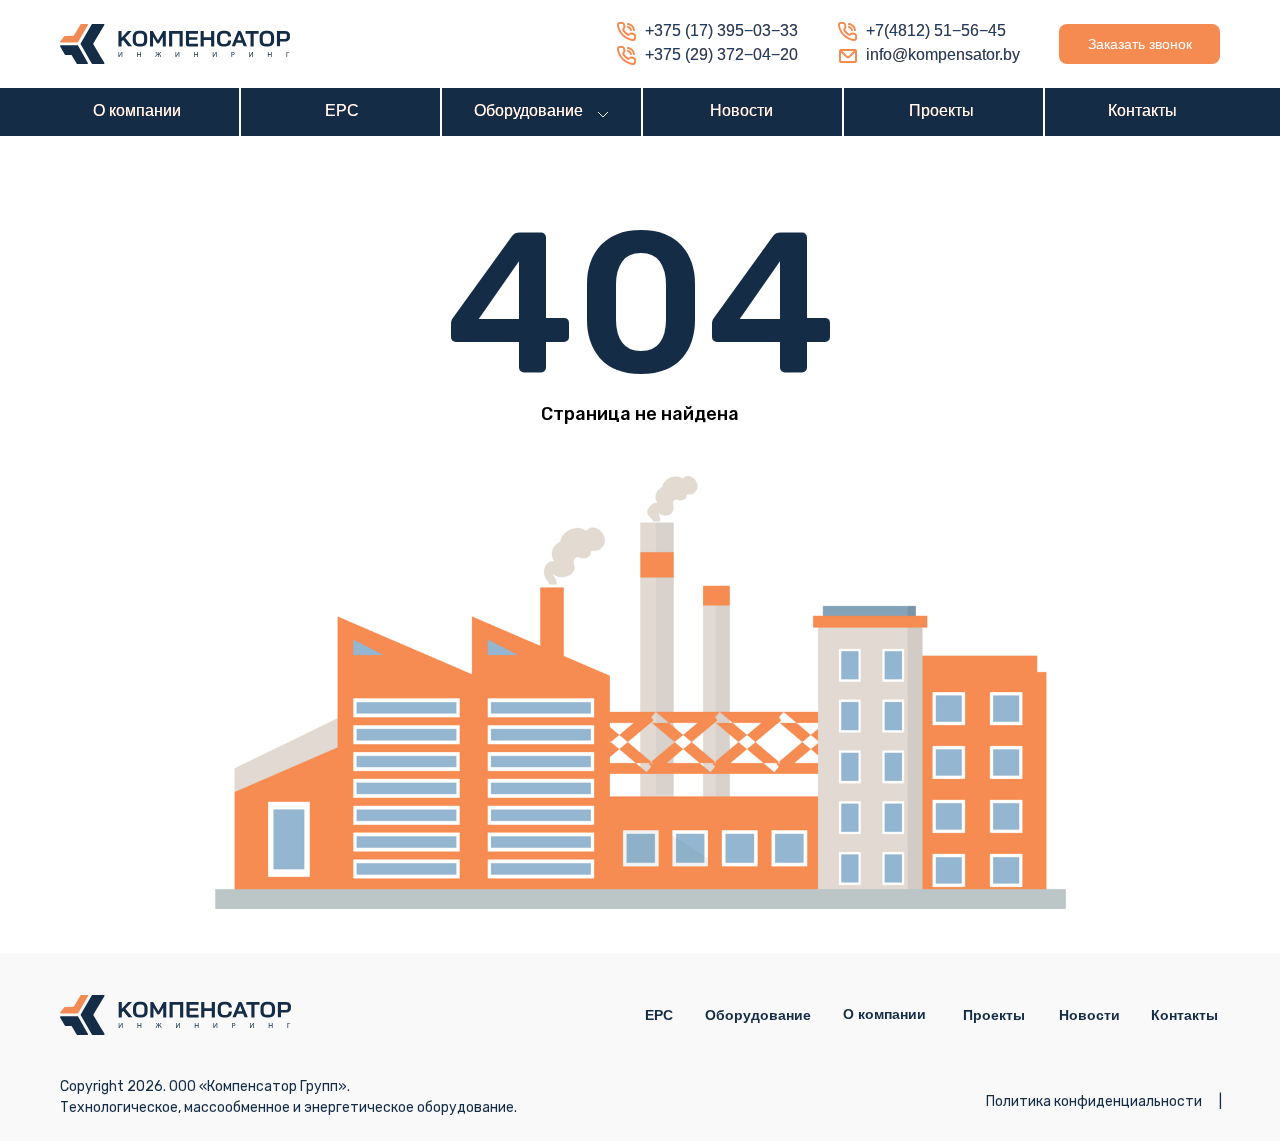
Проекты (941, 110)
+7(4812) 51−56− (927, 30)
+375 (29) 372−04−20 (721, 54)
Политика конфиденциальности (1094, 1101)
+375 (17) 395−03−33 (721, 30)
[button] (1139, 44)
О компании (137, 110)
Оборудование (528, 110)
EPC (342, 110)
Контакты (1142, 110)
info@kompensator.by (943, 54)
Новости (741, 110)
